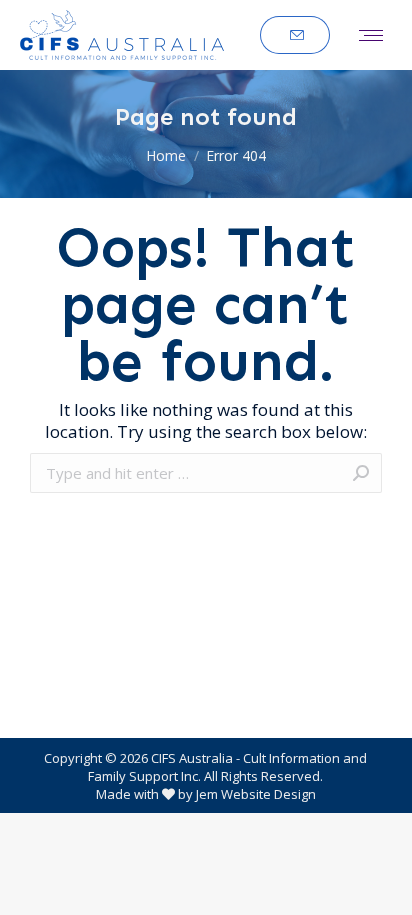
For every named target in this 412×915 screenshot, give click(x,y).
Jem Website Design (256, 794)
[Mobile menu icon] (371, 35)
